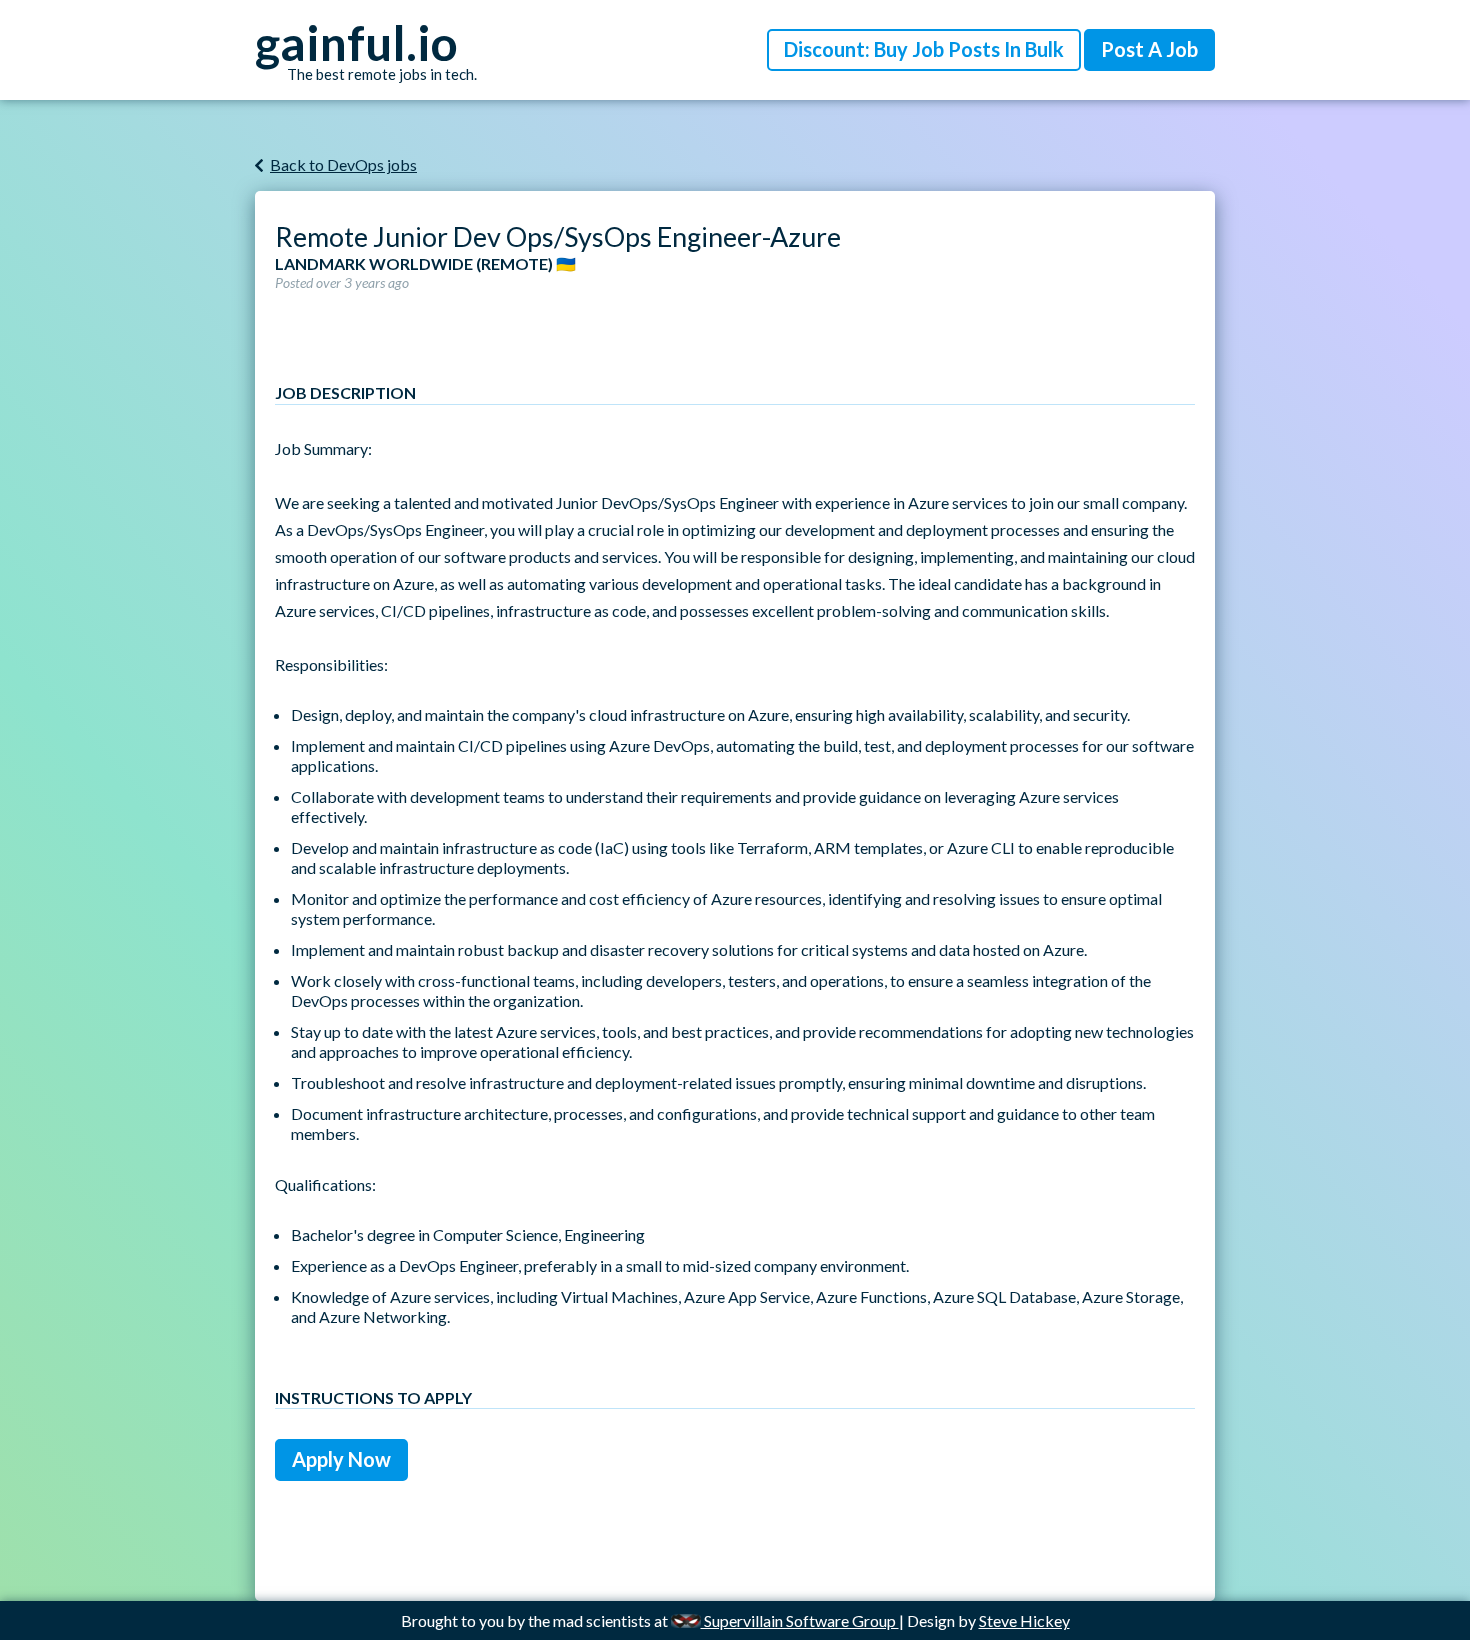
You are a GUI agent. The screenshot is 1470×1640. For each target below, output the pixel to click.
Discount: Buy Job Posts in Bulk (924, 49)
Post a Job (1149, 49)
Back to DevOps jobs (343, 164)
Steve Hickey (1024, 1620)
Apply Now (341, 1459)
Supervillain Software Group (800, 1620)
